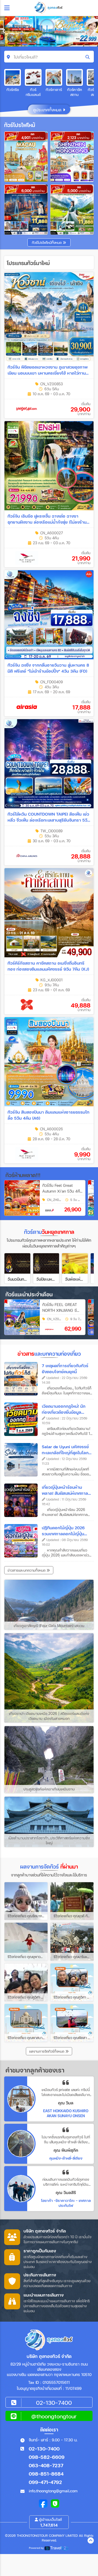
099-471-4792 (45, 2482)
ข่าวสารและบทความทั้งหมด (27, 1570)
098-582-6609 (47, 2457)
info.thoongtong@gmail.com (53, 2491)
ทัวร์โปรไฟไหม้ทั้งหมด (47, 243)
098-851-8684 (46, 2474)
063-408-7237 (46, 2465)
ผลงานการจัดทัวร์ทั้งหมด (47, 2051)
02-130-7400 (44, 2449)
